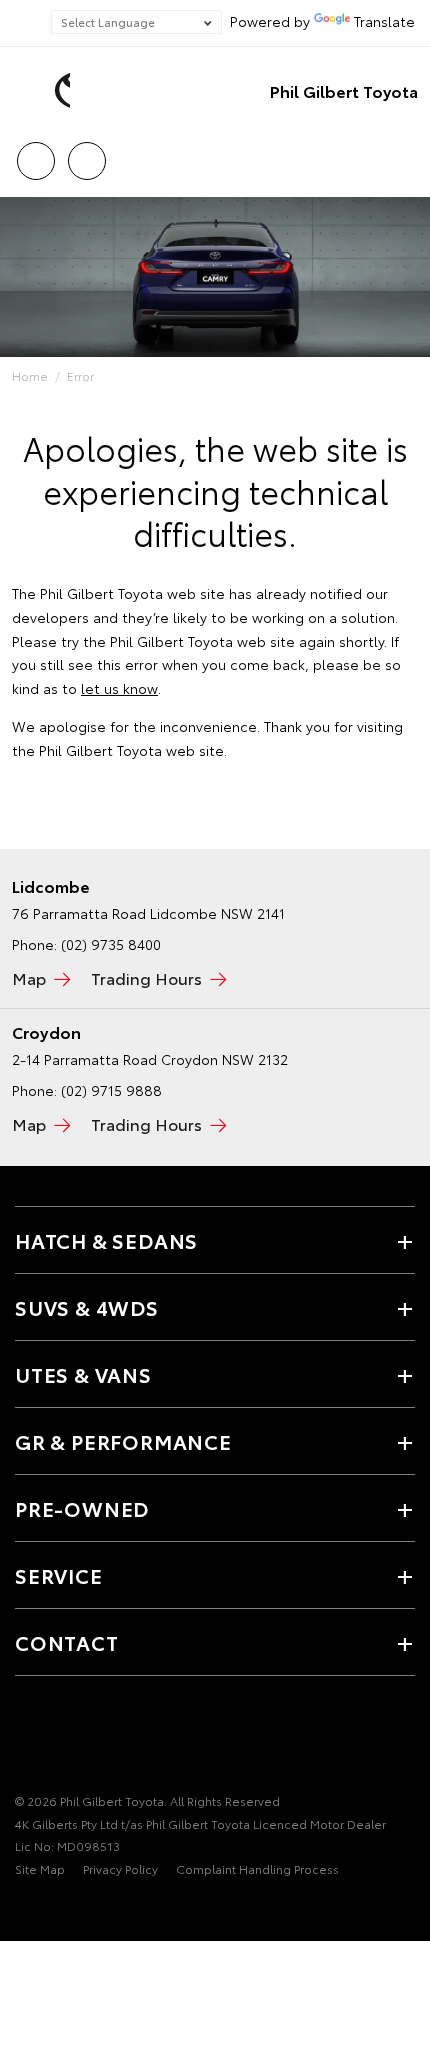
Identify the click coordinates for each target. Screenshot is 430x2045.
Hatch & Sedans (106, 1240)
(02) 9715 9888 (111, 1090)
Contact (67, 1642)
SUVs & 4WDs (87, 1307)
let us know (119, 688)
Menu (403, 154)
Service (59, 1575)
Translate (384, 21)
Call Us (35, 154)
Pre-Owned (82, 1508)
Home (30, 375)
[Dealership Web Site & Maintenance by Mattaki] (54, 1910)
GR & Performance (123, 1441)
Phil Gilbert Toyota (344, 90)
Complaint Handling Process (257, 1868)
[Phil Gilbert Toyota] (45, 91)
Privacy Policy (120, 1868)
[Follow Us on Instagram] (95, 1739)
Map (29, 977)
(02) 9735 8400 (111, 944)
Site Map (40, 1868)
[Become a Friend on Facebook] (27, 1739)
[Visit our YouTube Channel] (61, 1739)
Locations (86, 154)
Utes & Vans (83, 1374)
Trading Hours (146, 977)
